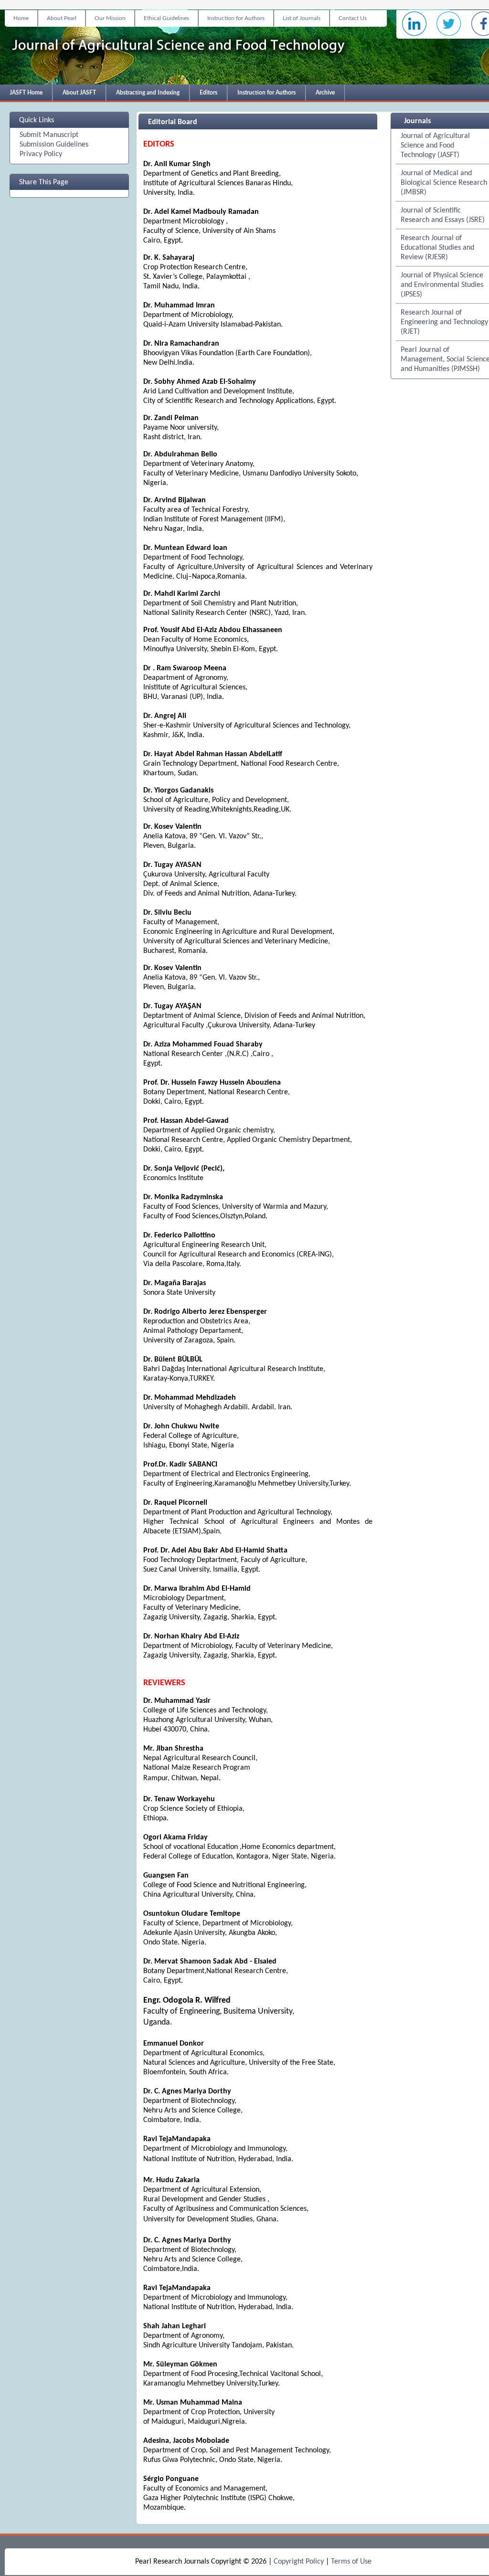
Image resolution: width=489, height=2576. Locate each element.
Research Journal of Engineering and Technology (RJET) (444, 322)
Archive (325, 93)
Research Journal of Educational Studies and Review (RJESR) (437, 248)
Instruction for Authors (236, 18)
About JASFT (79, 93)
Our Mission (110, 18)
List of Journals (302, 18)
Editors (208, 93)
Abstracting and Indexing (148, 93)
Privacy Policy (41, 154)
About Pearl (62, 18)
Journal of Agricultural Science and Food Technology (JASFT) (435, 146)
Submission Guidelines (54, 145)
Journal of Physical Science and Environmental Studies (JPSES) (442, 285)
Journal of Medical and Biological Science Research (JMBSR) (444, 183)
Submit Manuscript (49, 135)
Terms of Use (351, 2562)
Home (21, 18)
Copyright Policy (299, 2562)
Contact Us (353, 18)
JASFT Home (26, 93)
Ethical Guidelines (166, 18)
